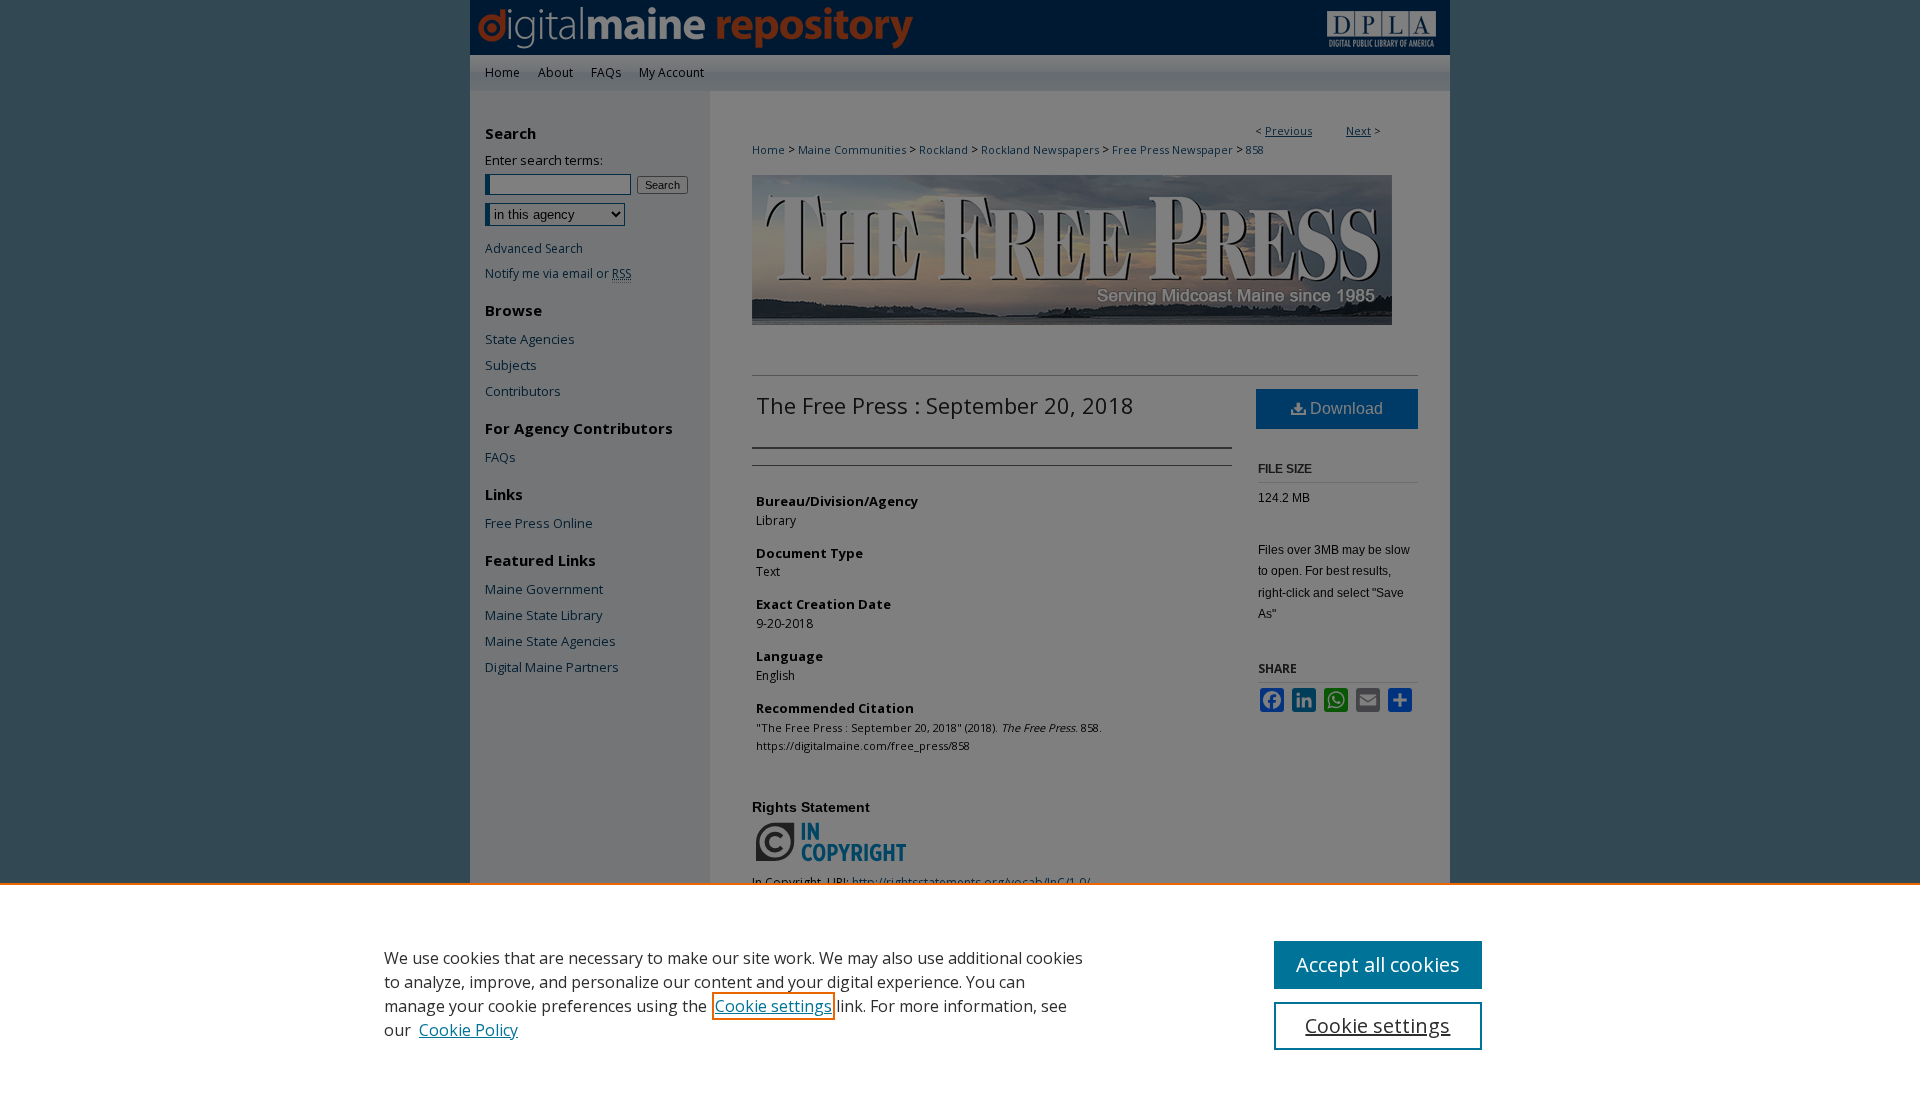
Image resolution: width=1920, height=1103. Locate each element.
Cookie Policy (468, 1030)
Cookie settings (773, 1006)
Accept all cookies (1378, 964)
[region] (960, 993)
